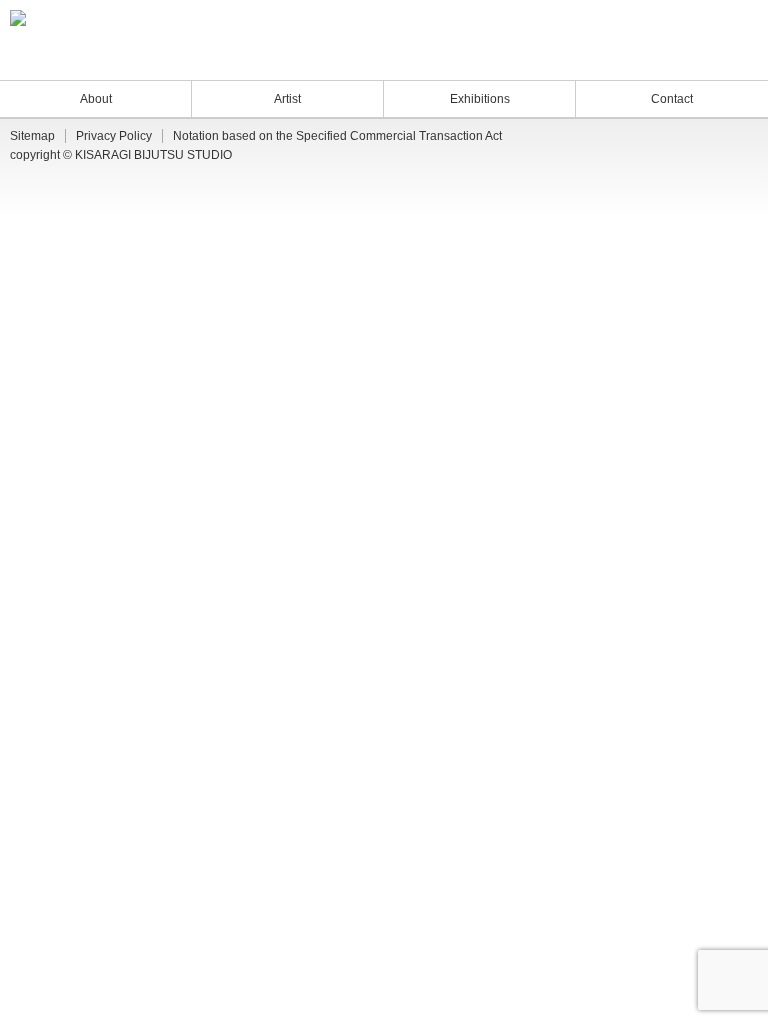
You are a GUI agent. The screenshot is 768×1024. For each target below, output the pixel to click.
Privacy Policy (114, 136)
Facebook (734, 59)
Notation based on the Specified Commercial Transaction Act (337, 136)
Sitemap (32, 136)
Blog (683, 59)
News (643, 59)
